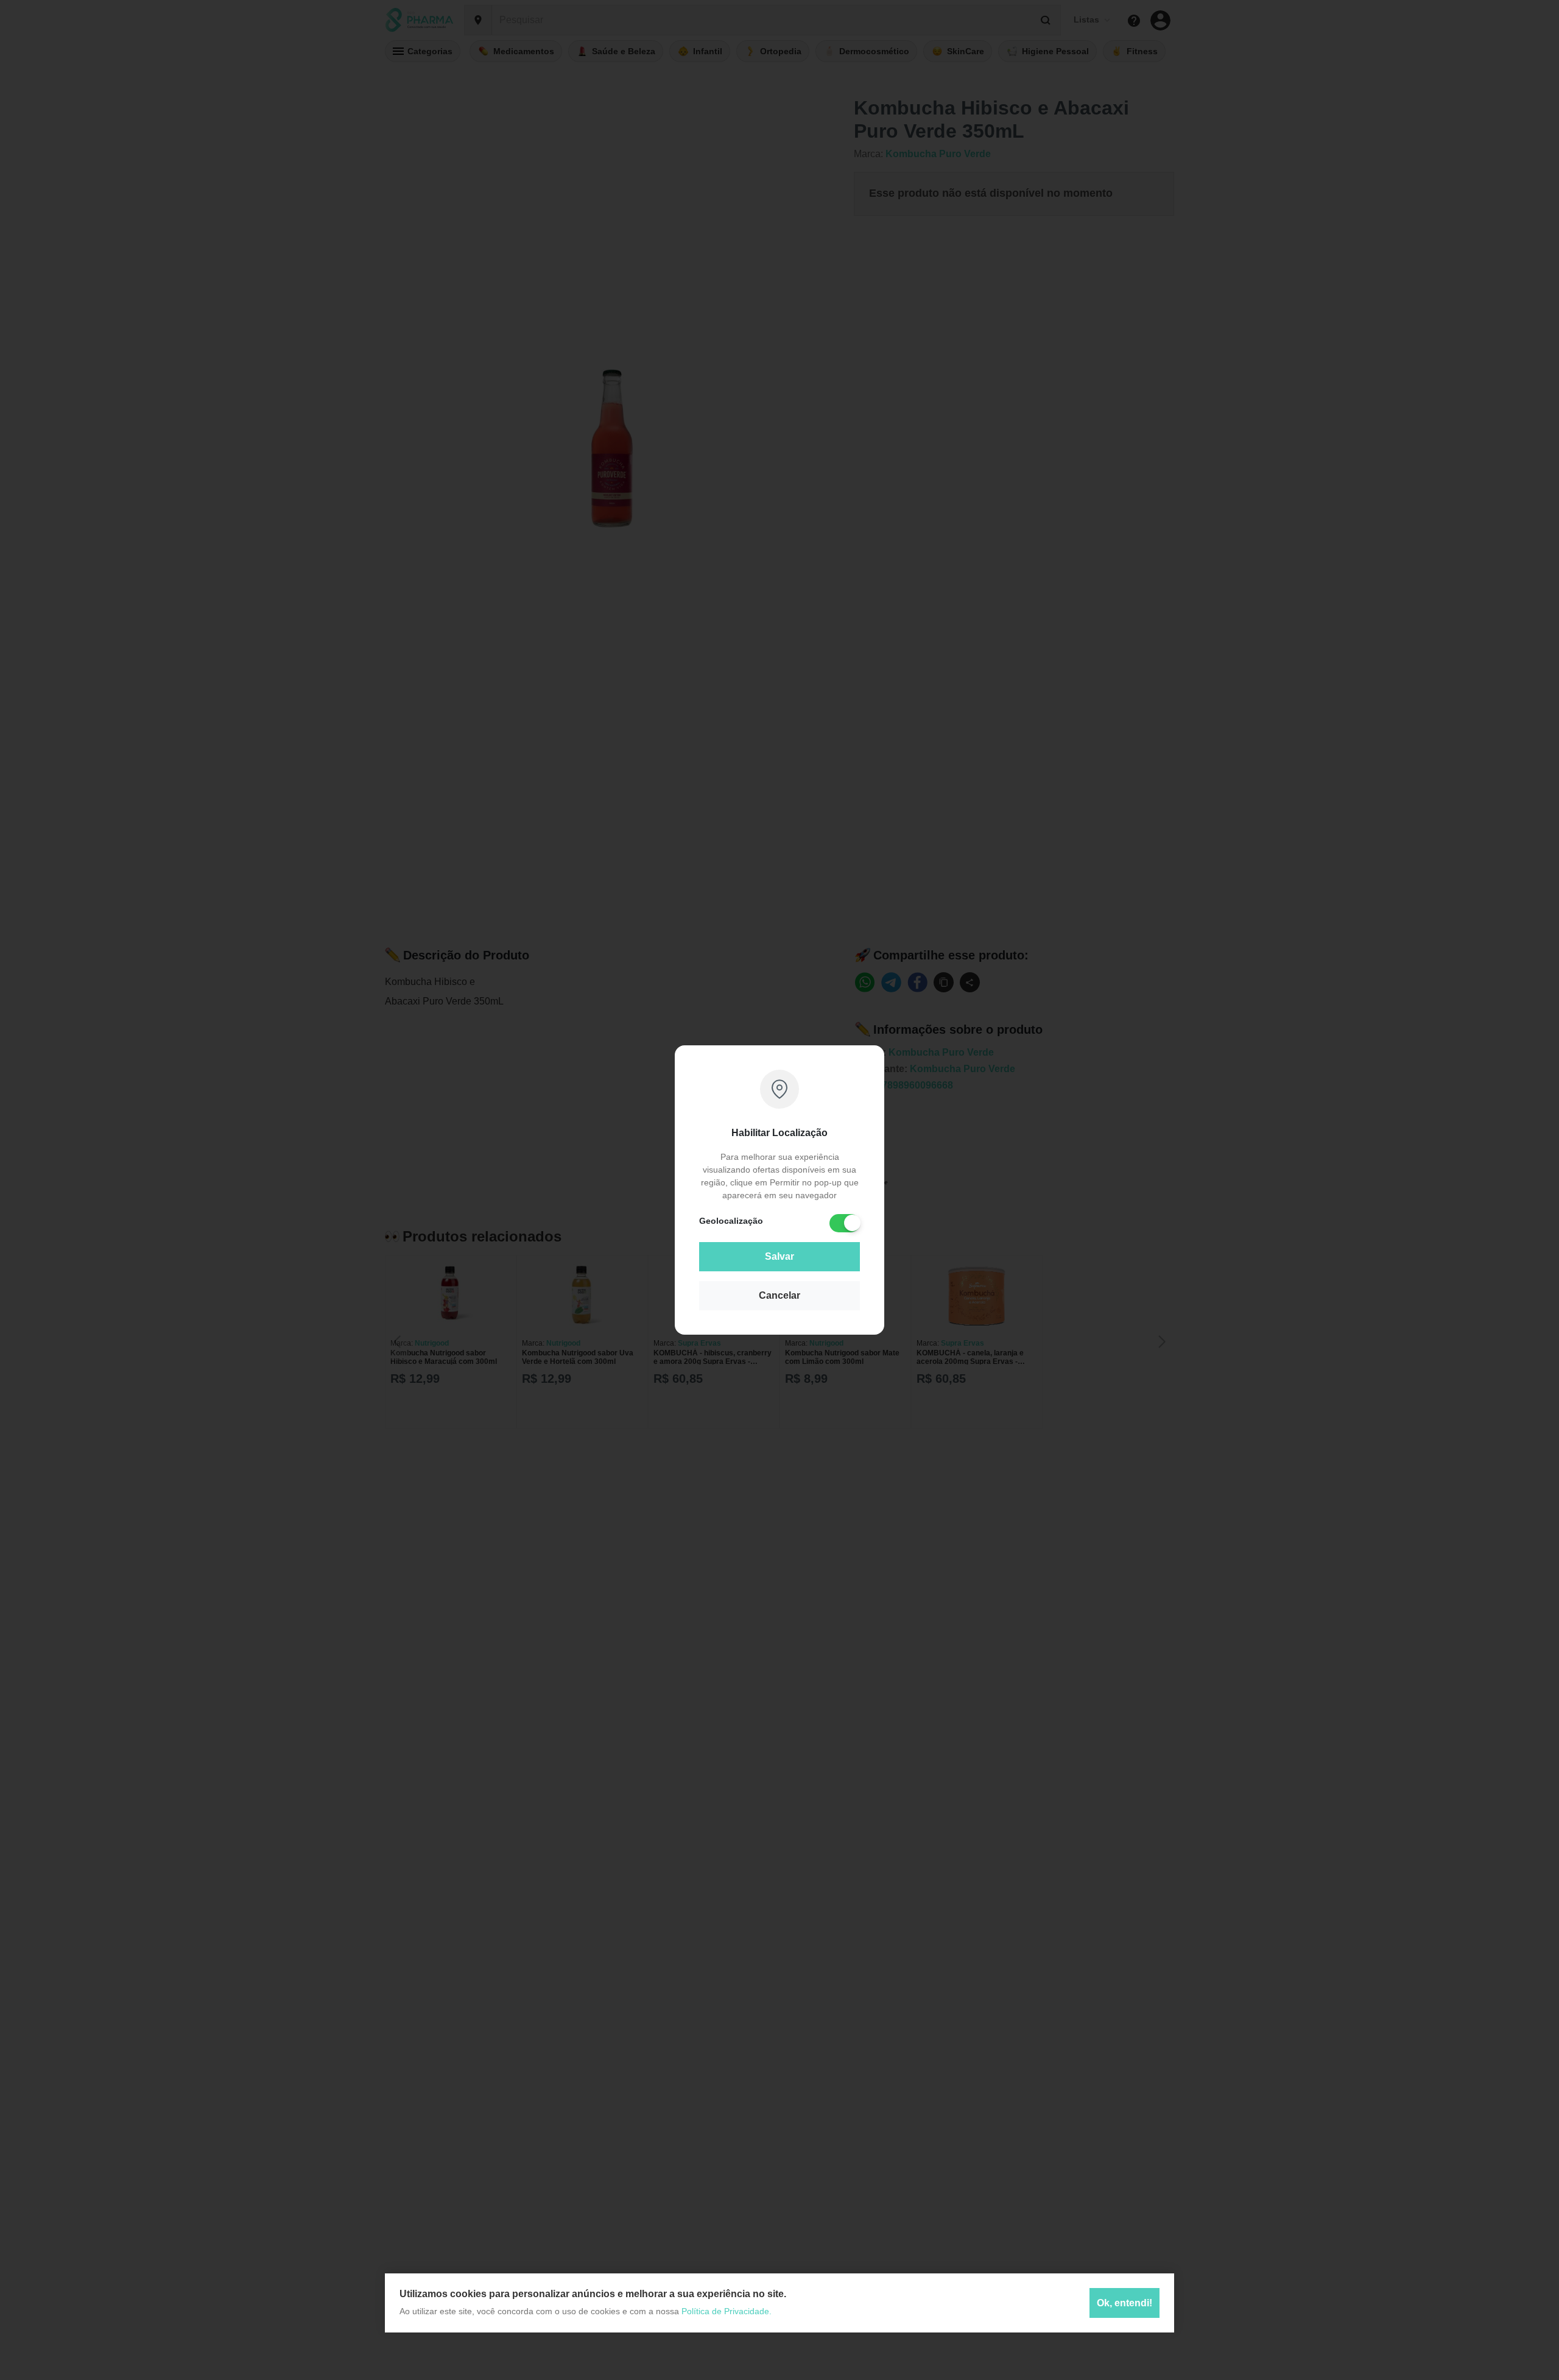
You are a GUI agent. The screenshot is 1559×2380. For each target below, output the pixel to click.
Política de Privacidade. (727, 2311)
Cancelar (779, 1295)
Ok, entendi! (1124, 2302)
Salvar (779, 1256)
